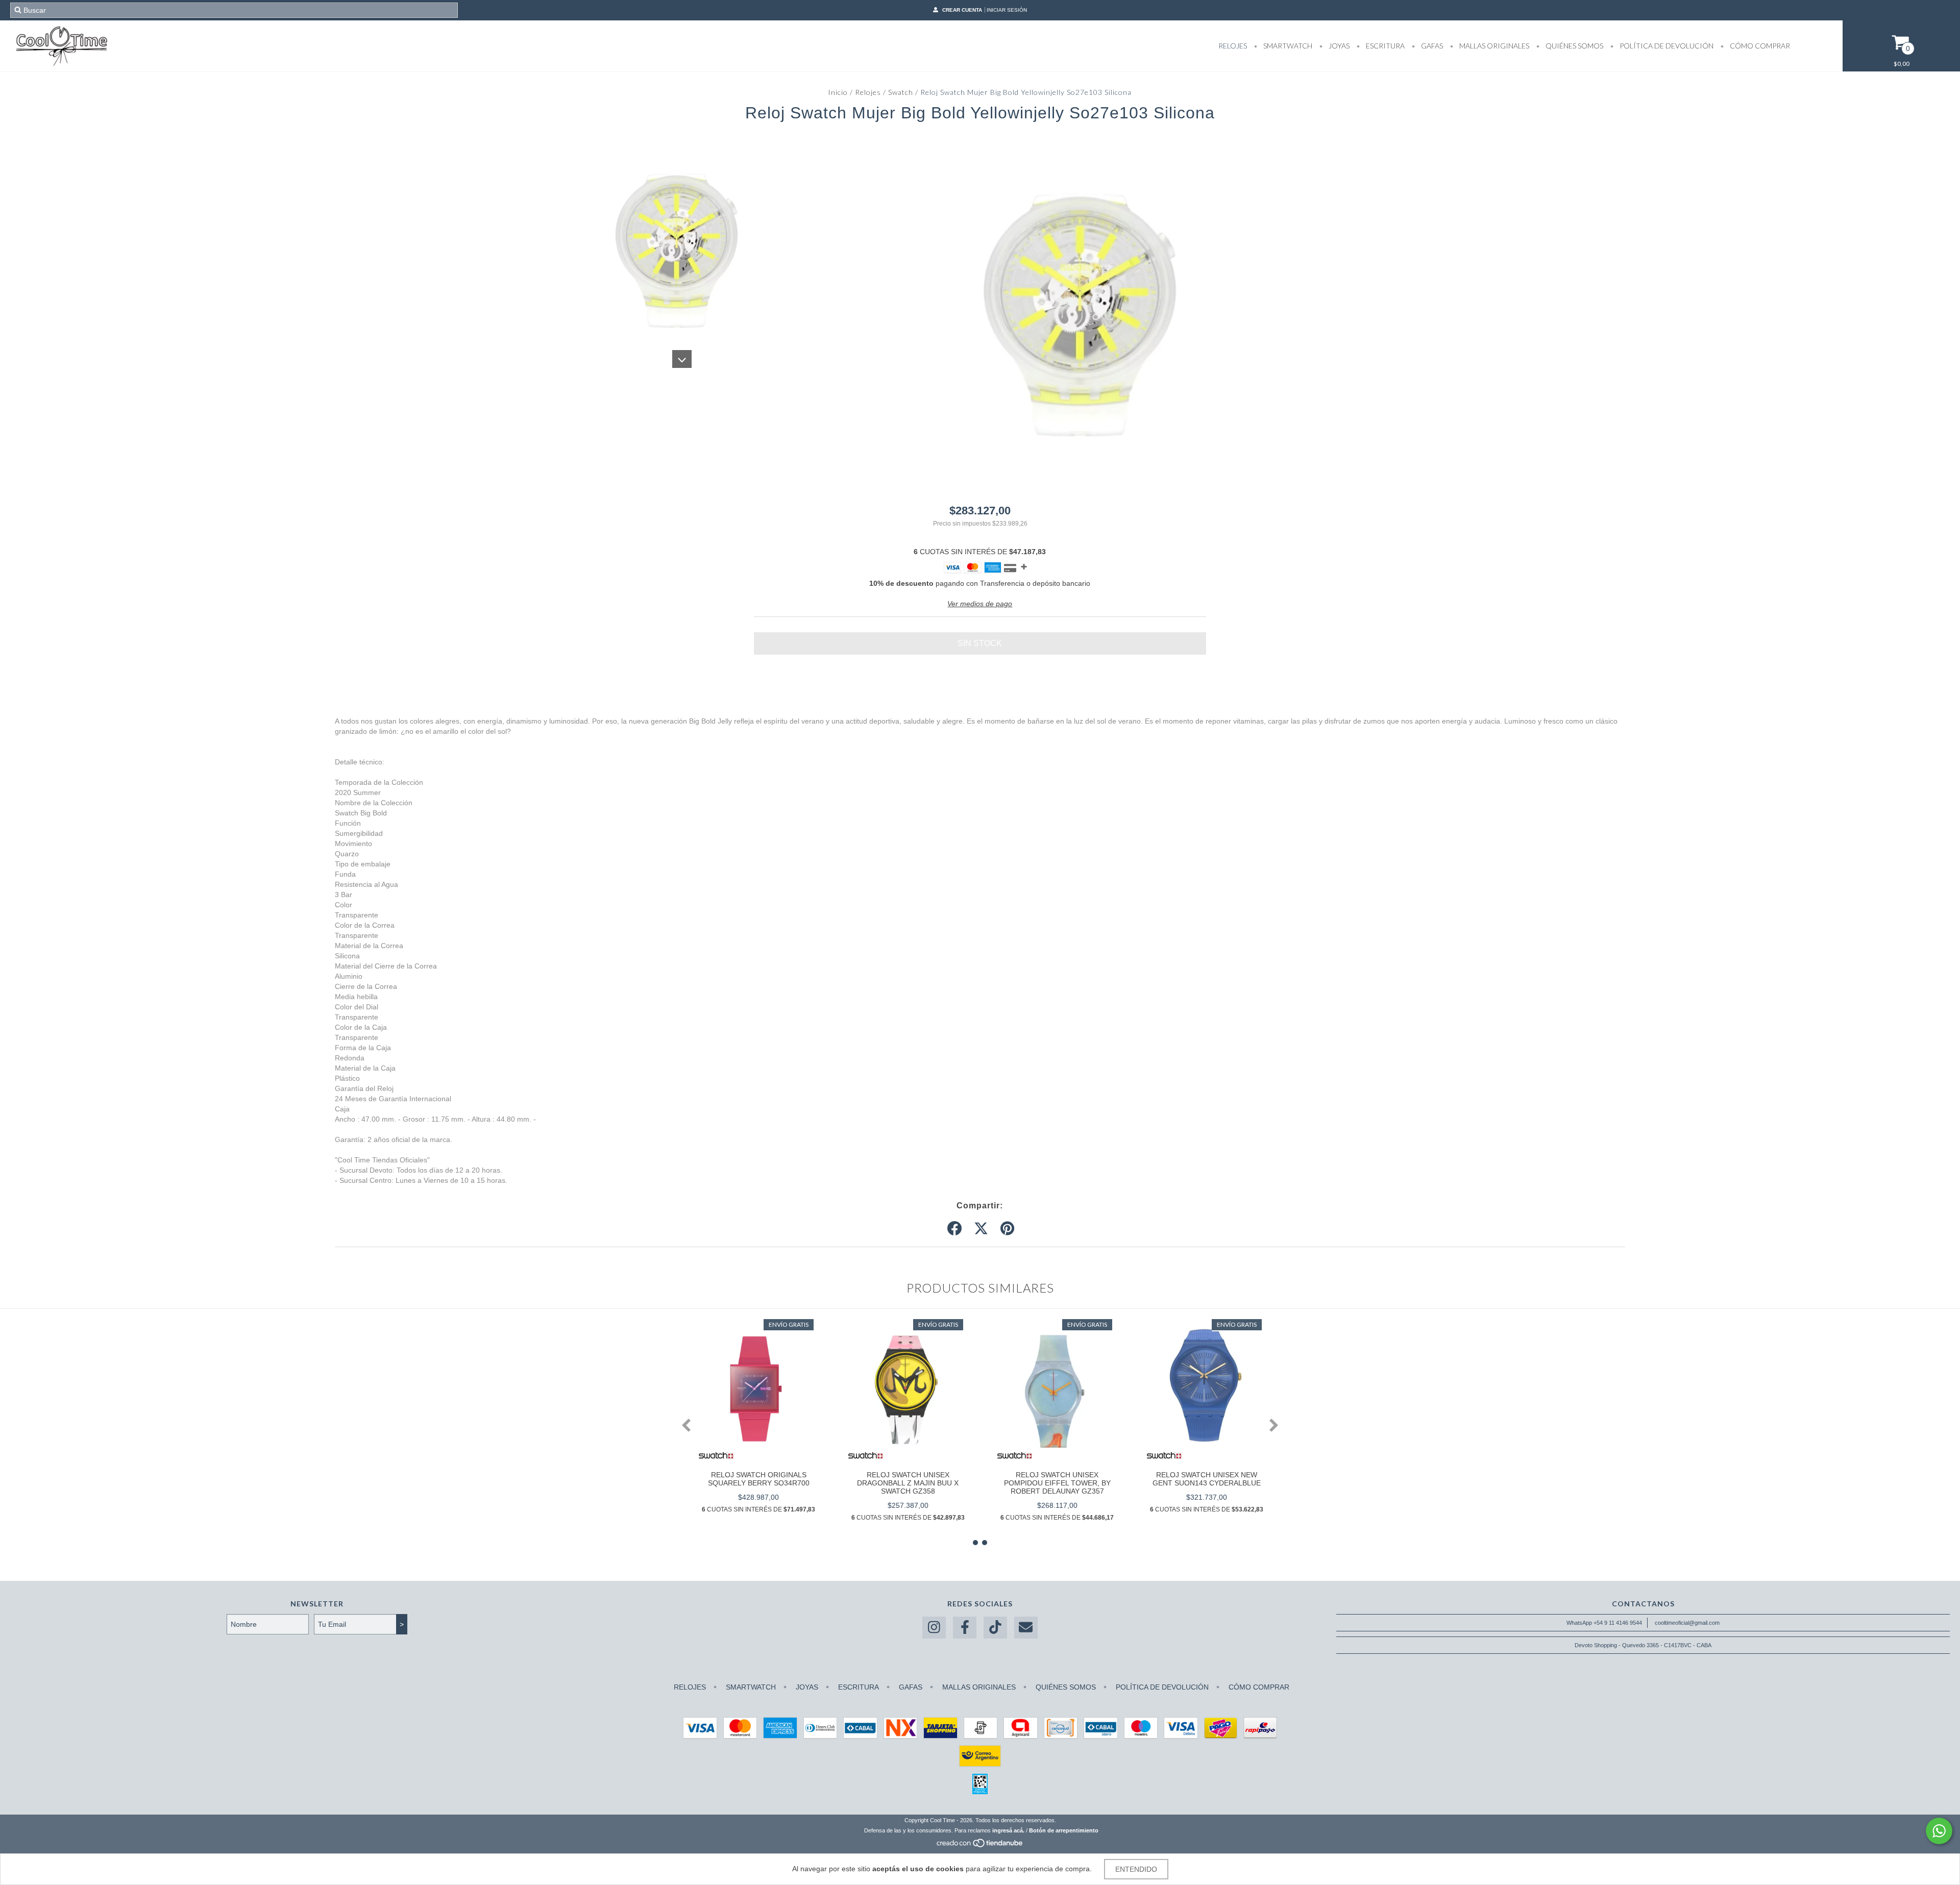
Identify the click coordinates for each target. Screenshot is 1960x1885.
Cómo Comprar (1759, 46)
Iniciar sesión (1007, 10)
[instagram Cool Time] (934, 1628)
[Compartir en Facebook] (954, 1229)
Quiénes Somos (1574, 46)
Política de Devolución (1666, 46)
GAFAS (1431, 46)
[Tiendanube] (980, 1846)
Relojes (868, 92)
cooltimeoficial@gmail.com (1687, 1623)
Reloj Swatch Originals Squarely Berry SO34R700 (759, 1479)
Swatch (901, 92)
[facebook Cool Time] (965, 1628)
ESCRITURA (1385, 46)
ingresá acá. (1008, 1830)
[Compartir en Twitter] (981, 1229)
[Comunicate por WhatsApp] (1939, 1831)
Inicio (838, 92)
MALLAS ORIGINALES (1493, 46)
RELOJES (1233, 46)
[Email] (1026, 1628)
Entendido (1136, 1869)
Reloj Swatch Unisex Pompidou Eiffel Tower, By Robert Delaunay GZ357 (1057, 1483)
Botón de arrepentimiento (1064, 1830)
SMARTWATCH (1287, 46)
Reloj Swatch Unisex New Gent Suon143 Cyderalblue (1207, 1479)
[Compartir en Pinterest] (1007, 1229)
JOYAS (1338, 46)
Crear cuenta (962, 10)
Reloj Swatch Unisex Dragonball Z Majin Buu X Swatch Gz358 (908, 1483)
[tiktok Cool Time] (995, 1628)
